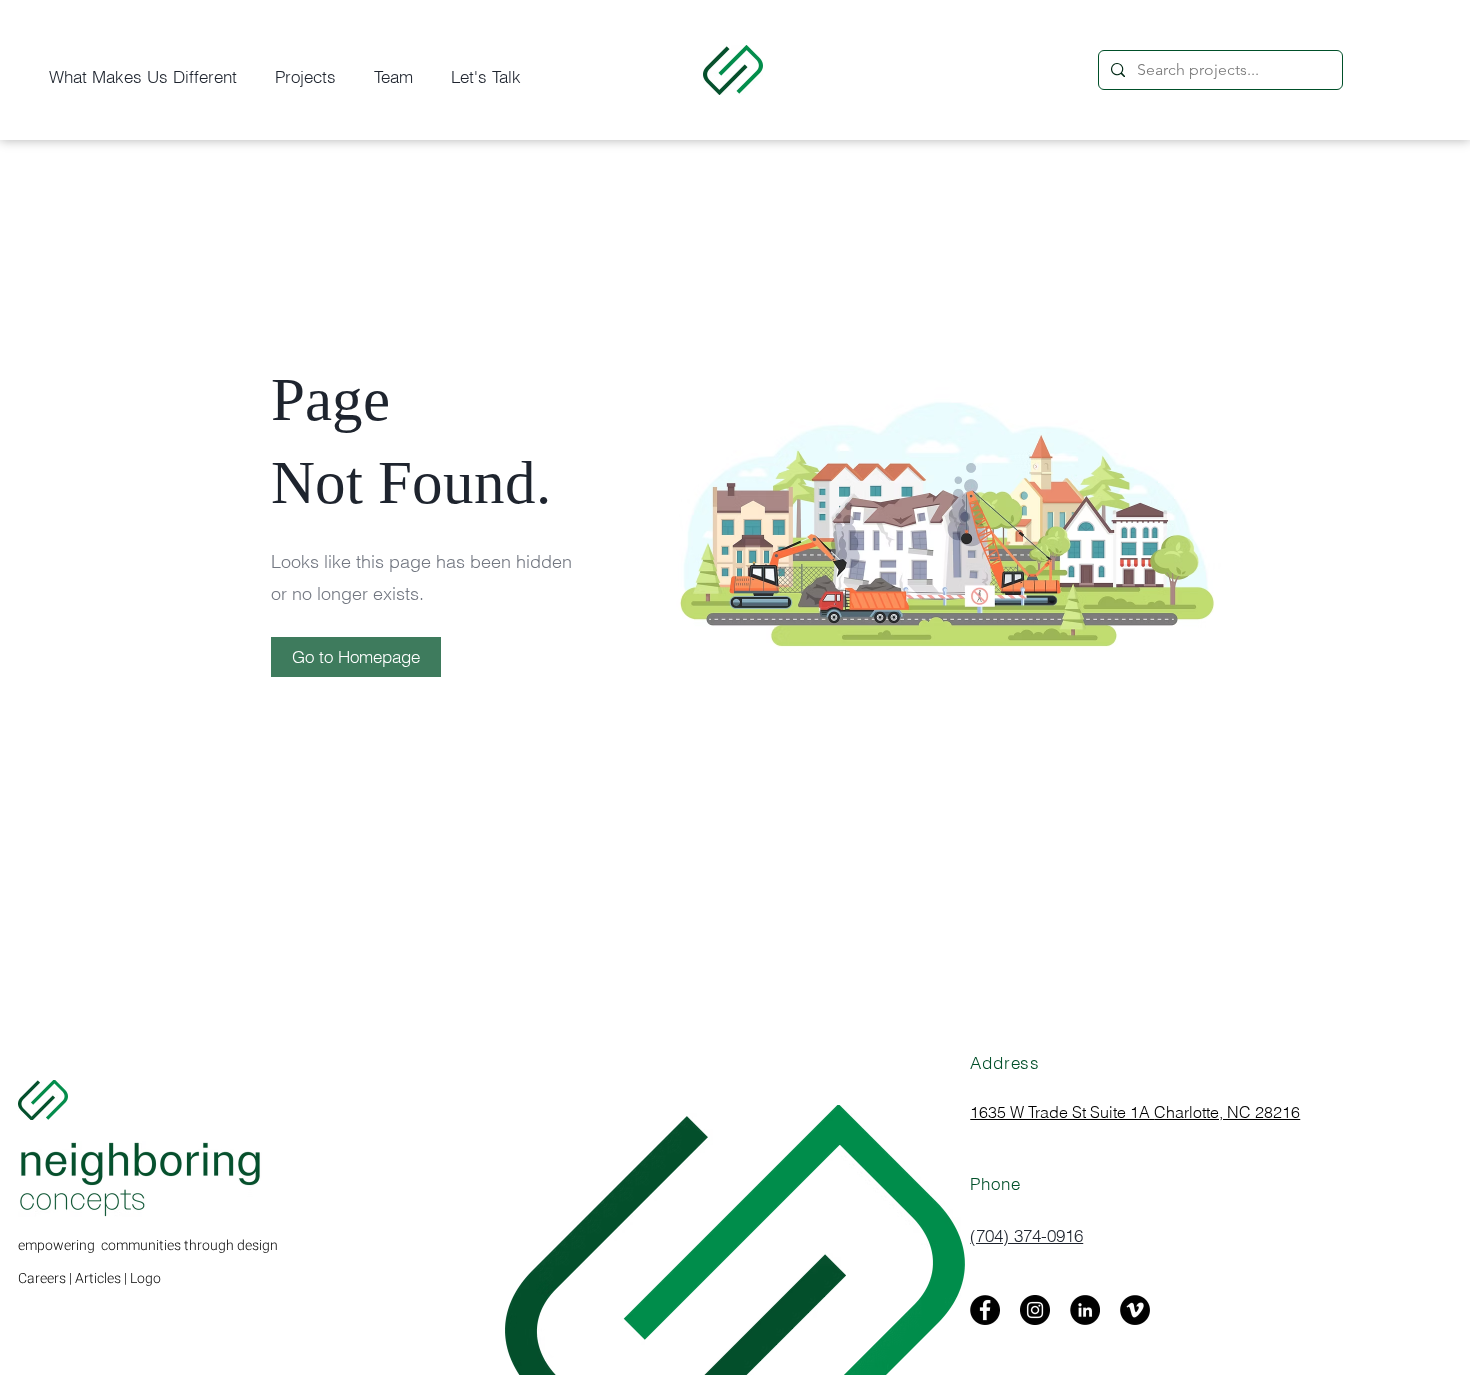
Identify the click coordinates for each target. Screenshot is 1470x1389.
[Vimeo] (1135, 1310)
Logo (145, 1278)
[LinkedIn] (1085, 1310)
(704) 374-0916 (1026, 1235)
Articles (98, 1278)
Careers (42, 1278)
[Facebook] (985, 1310)
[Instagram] (1035, 1310)
